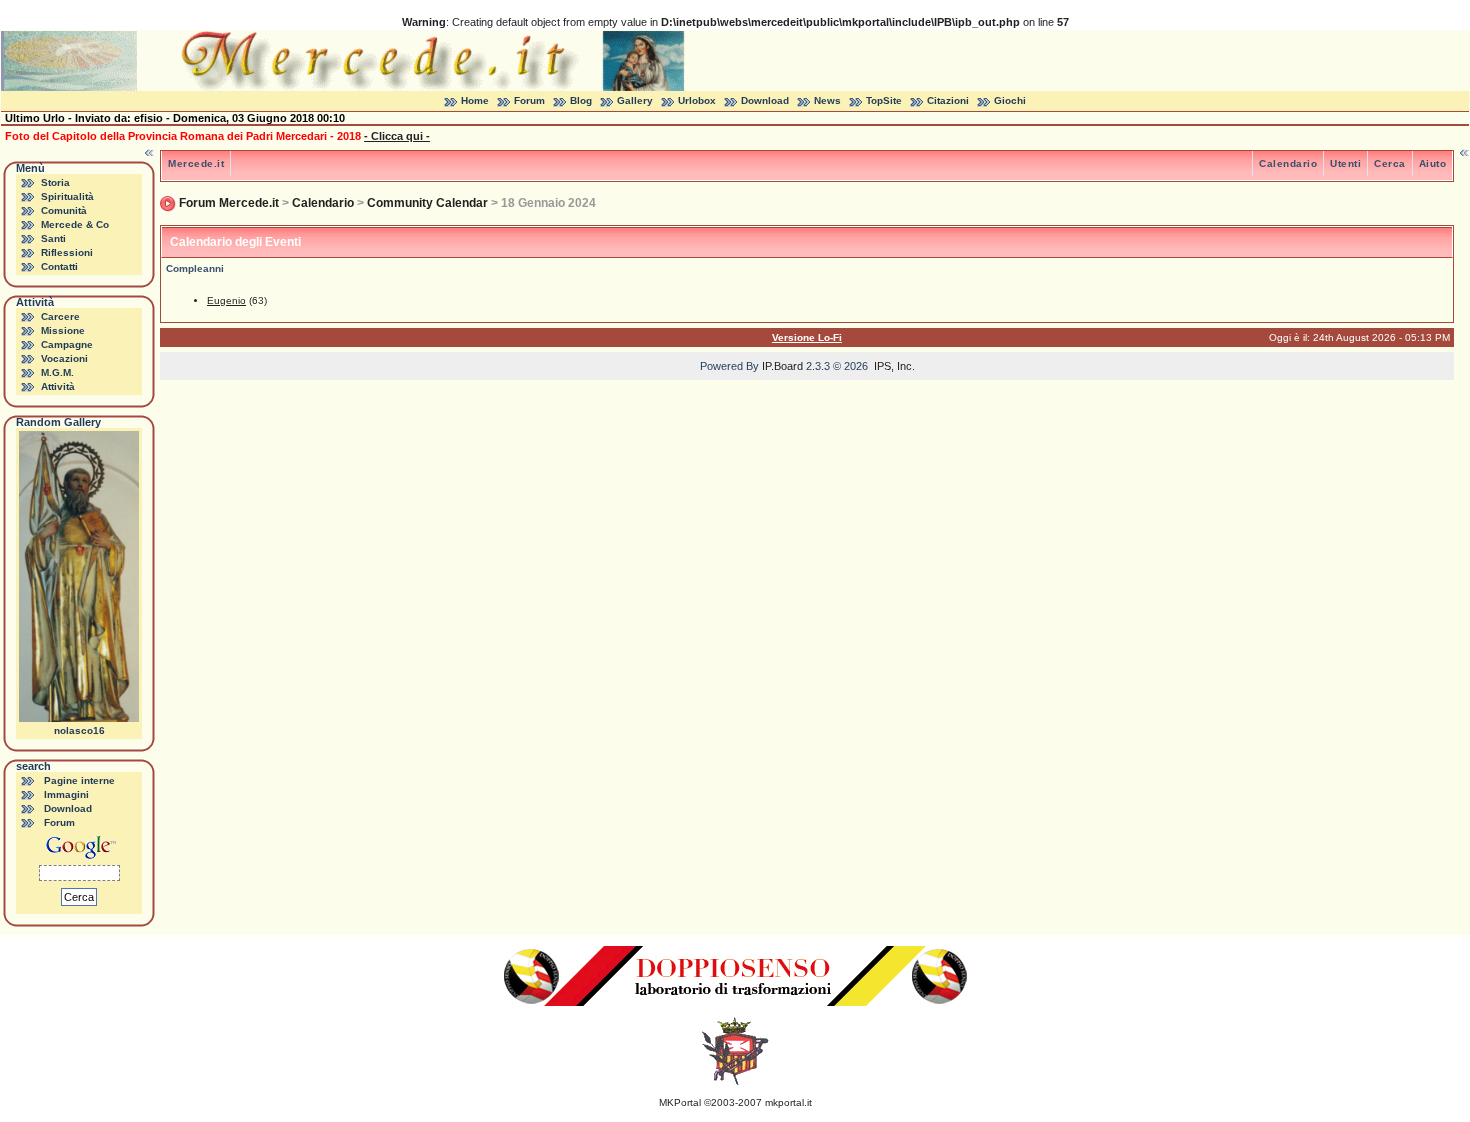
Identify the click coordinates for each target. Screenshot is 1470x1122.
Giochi (1010, 100)
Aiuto (1433, 163)
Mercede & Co (75, 224)
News (827, 100)
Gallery (635, 100)
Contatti (59, 266)
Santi (53, 238)
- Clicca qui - (397, 136)
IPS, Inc (893, 366)
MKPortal (680, 1102)
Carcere (60, 316)
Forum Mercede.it (229, 203)
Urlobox (697, 100)
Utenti (1345, 163)
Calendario (1288, 163)
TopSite (884, 100)
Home (475, 100)
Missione (63, 330)
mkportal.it (788, 1102)
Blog (581, 100)
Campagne (67, 344)
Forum (529, 100)
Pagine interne (79, 780)
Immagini (66, 794)
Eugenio (226, 300)
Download (765, 100)
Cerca (1390, 163)
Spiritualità (67, 196)
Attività (58, 386)
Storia (55, 182)
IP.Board (782, 366)
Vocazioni (64, 358)
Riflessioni (67, 252)
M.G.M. (57, 372)
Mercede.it (196, 163)
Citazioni (948, 100)
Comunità (64, 210)
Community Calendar (427, 203)
